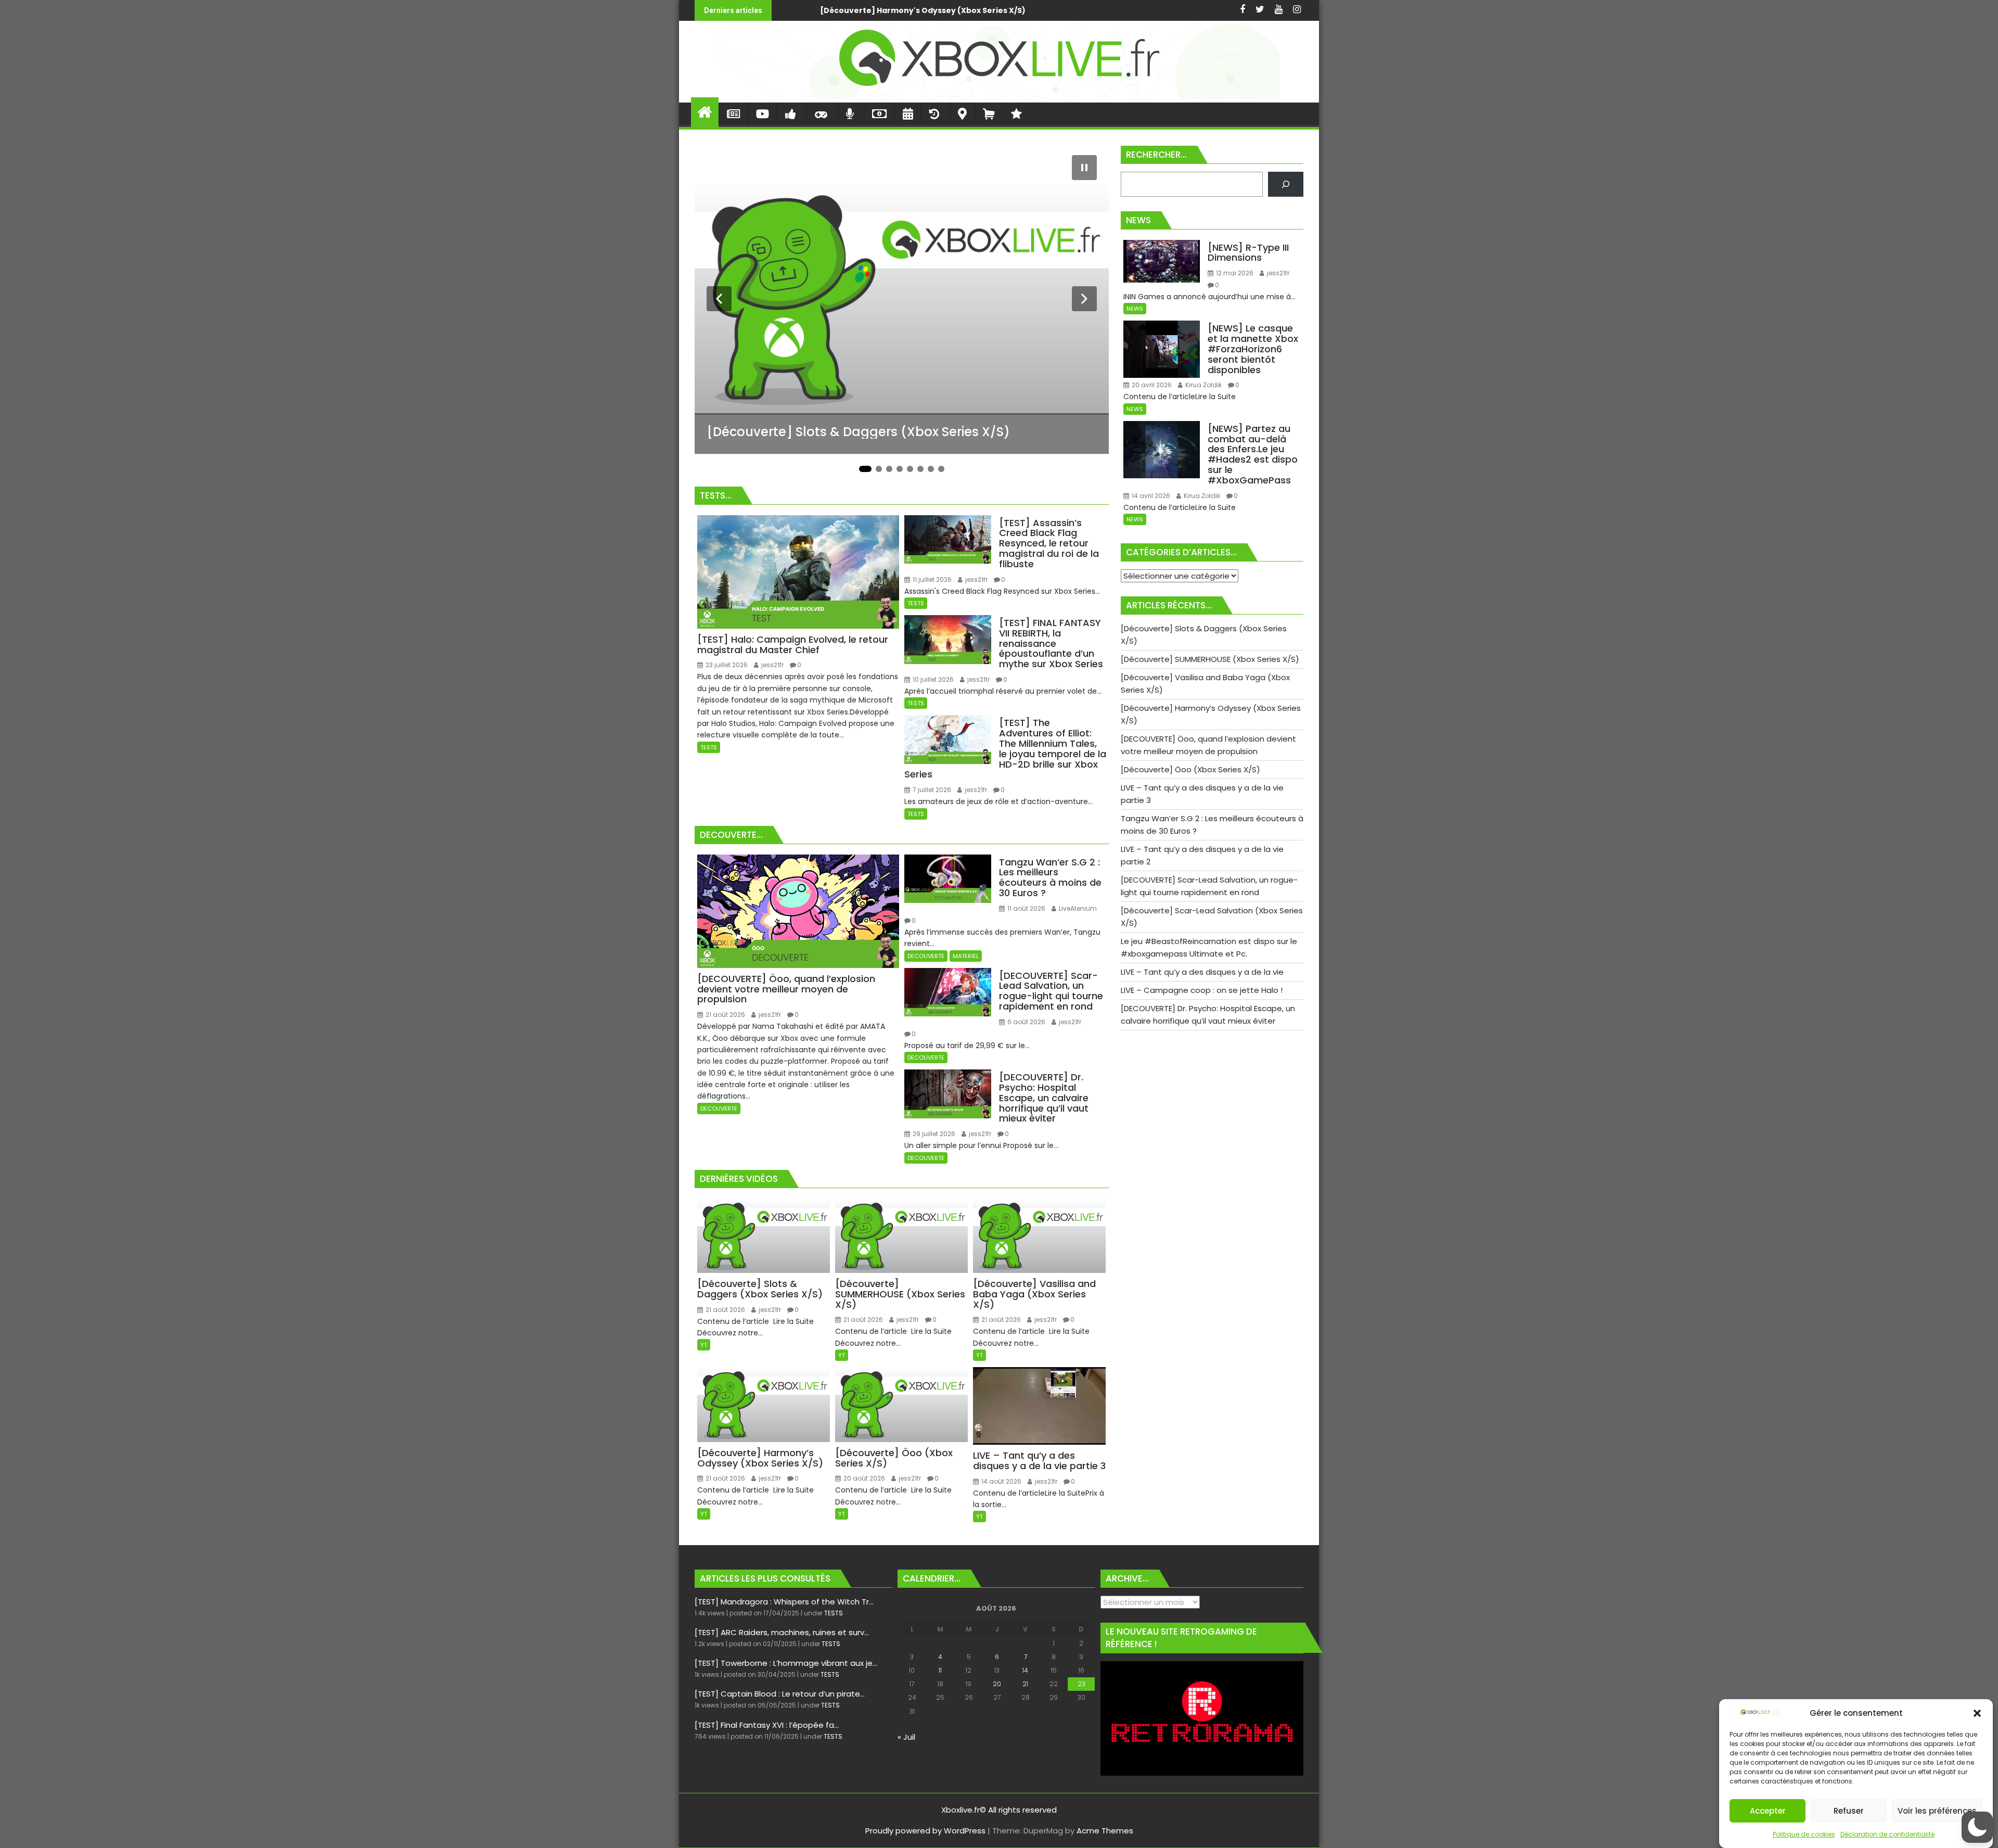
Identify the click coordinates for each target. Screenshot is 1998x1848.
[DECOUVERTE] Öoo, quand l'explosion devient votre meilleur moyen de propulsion (829, 10)
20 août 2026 (863, 1478)
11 (940, 1670)
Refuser (1849, 1811)
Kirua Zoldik (1203, 385)
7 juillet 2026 (931, 790)
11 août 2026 (1026, 908)
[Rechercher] (1286, 184)
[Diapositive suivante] (1084, 299)
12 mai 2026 (1234, 273)
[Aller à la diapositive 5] (910, 469)
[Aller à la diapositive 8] (941, 469)
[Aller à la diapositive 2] (879, 469)
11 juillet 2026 (931, 579)
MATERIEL (966, 956)
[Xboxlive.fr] (999, 96)
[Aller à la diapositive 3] (889, 469)
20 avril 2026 (1151, 385)
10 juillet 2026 (932, 679)
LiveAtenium (1077, 908)
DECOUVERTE (719, 1108)
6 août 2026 (1026, 1022)
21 (1025, 1684)
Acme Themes (1105, 1831)
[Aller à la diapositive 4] (900, 469)
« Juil (906, 1737)
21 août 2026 (725, 1015)
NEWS (1135, 309)
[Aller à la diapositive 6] (920, 469)
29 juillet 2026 (933, 1134)
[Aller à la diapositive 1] (865, 469)
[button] (1977, 1713)
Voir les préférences (1937, 1811)
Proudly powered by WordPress (925, 1831)
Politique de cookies (1804, 1834)
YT (704, 1345)
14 (1025, 1670)
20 (997, 1684)
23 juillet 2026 (726, 665)
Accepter (1768, 1811)
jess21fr (772, 665)
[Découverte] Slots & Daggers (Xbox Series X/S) (1176, 10)
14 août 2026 (1001, 1481)
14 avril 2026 (1150, 496)
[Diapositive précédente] (719, 299)
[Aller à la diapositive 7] (931, 469)
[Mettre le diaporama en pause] (1084, 168)
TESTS (709, 747)
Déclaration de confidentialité (1887, 1834)
